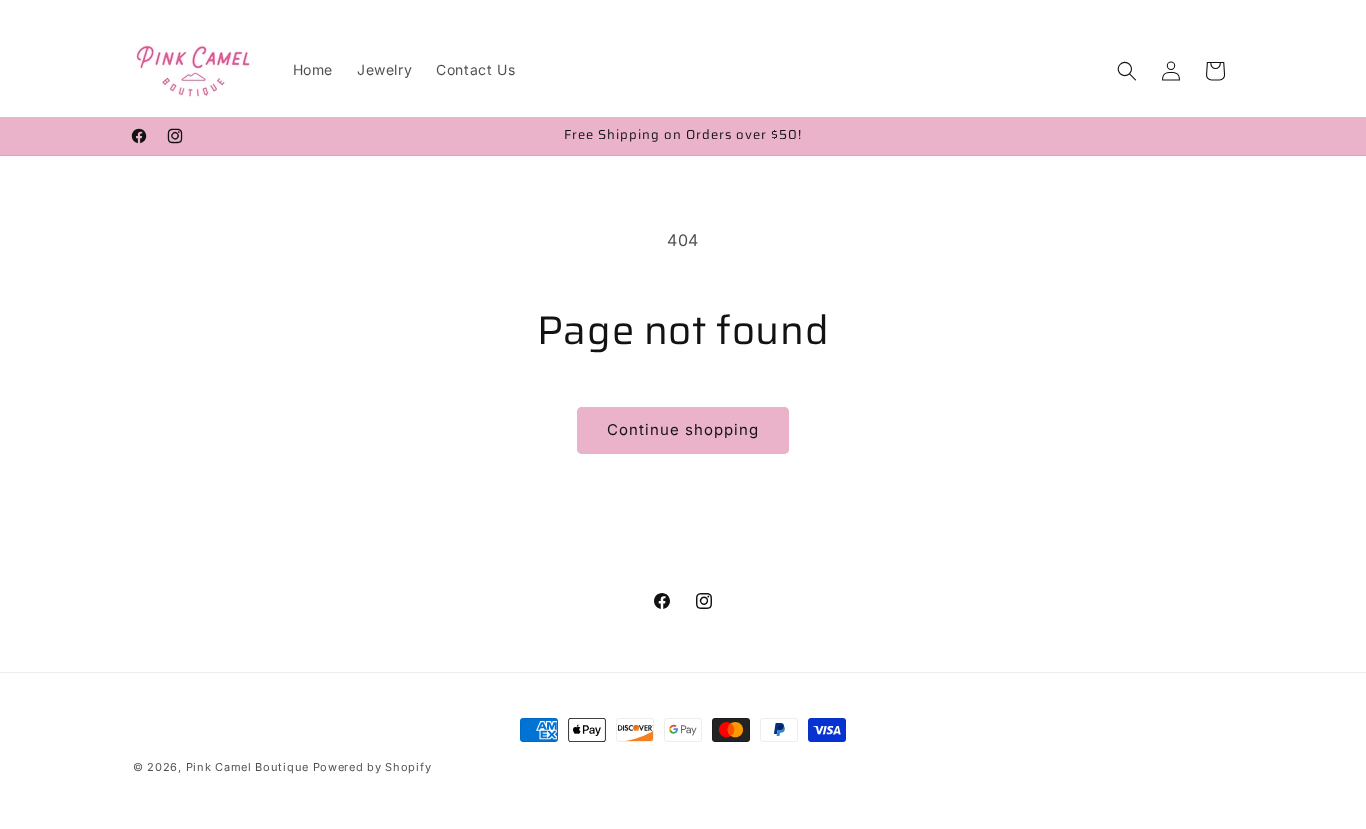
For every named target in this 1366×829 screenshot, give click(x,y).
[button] (1127, 71)
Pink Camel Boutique (247, 767)
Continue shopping (683, 429)
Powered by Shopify (372, 767)
